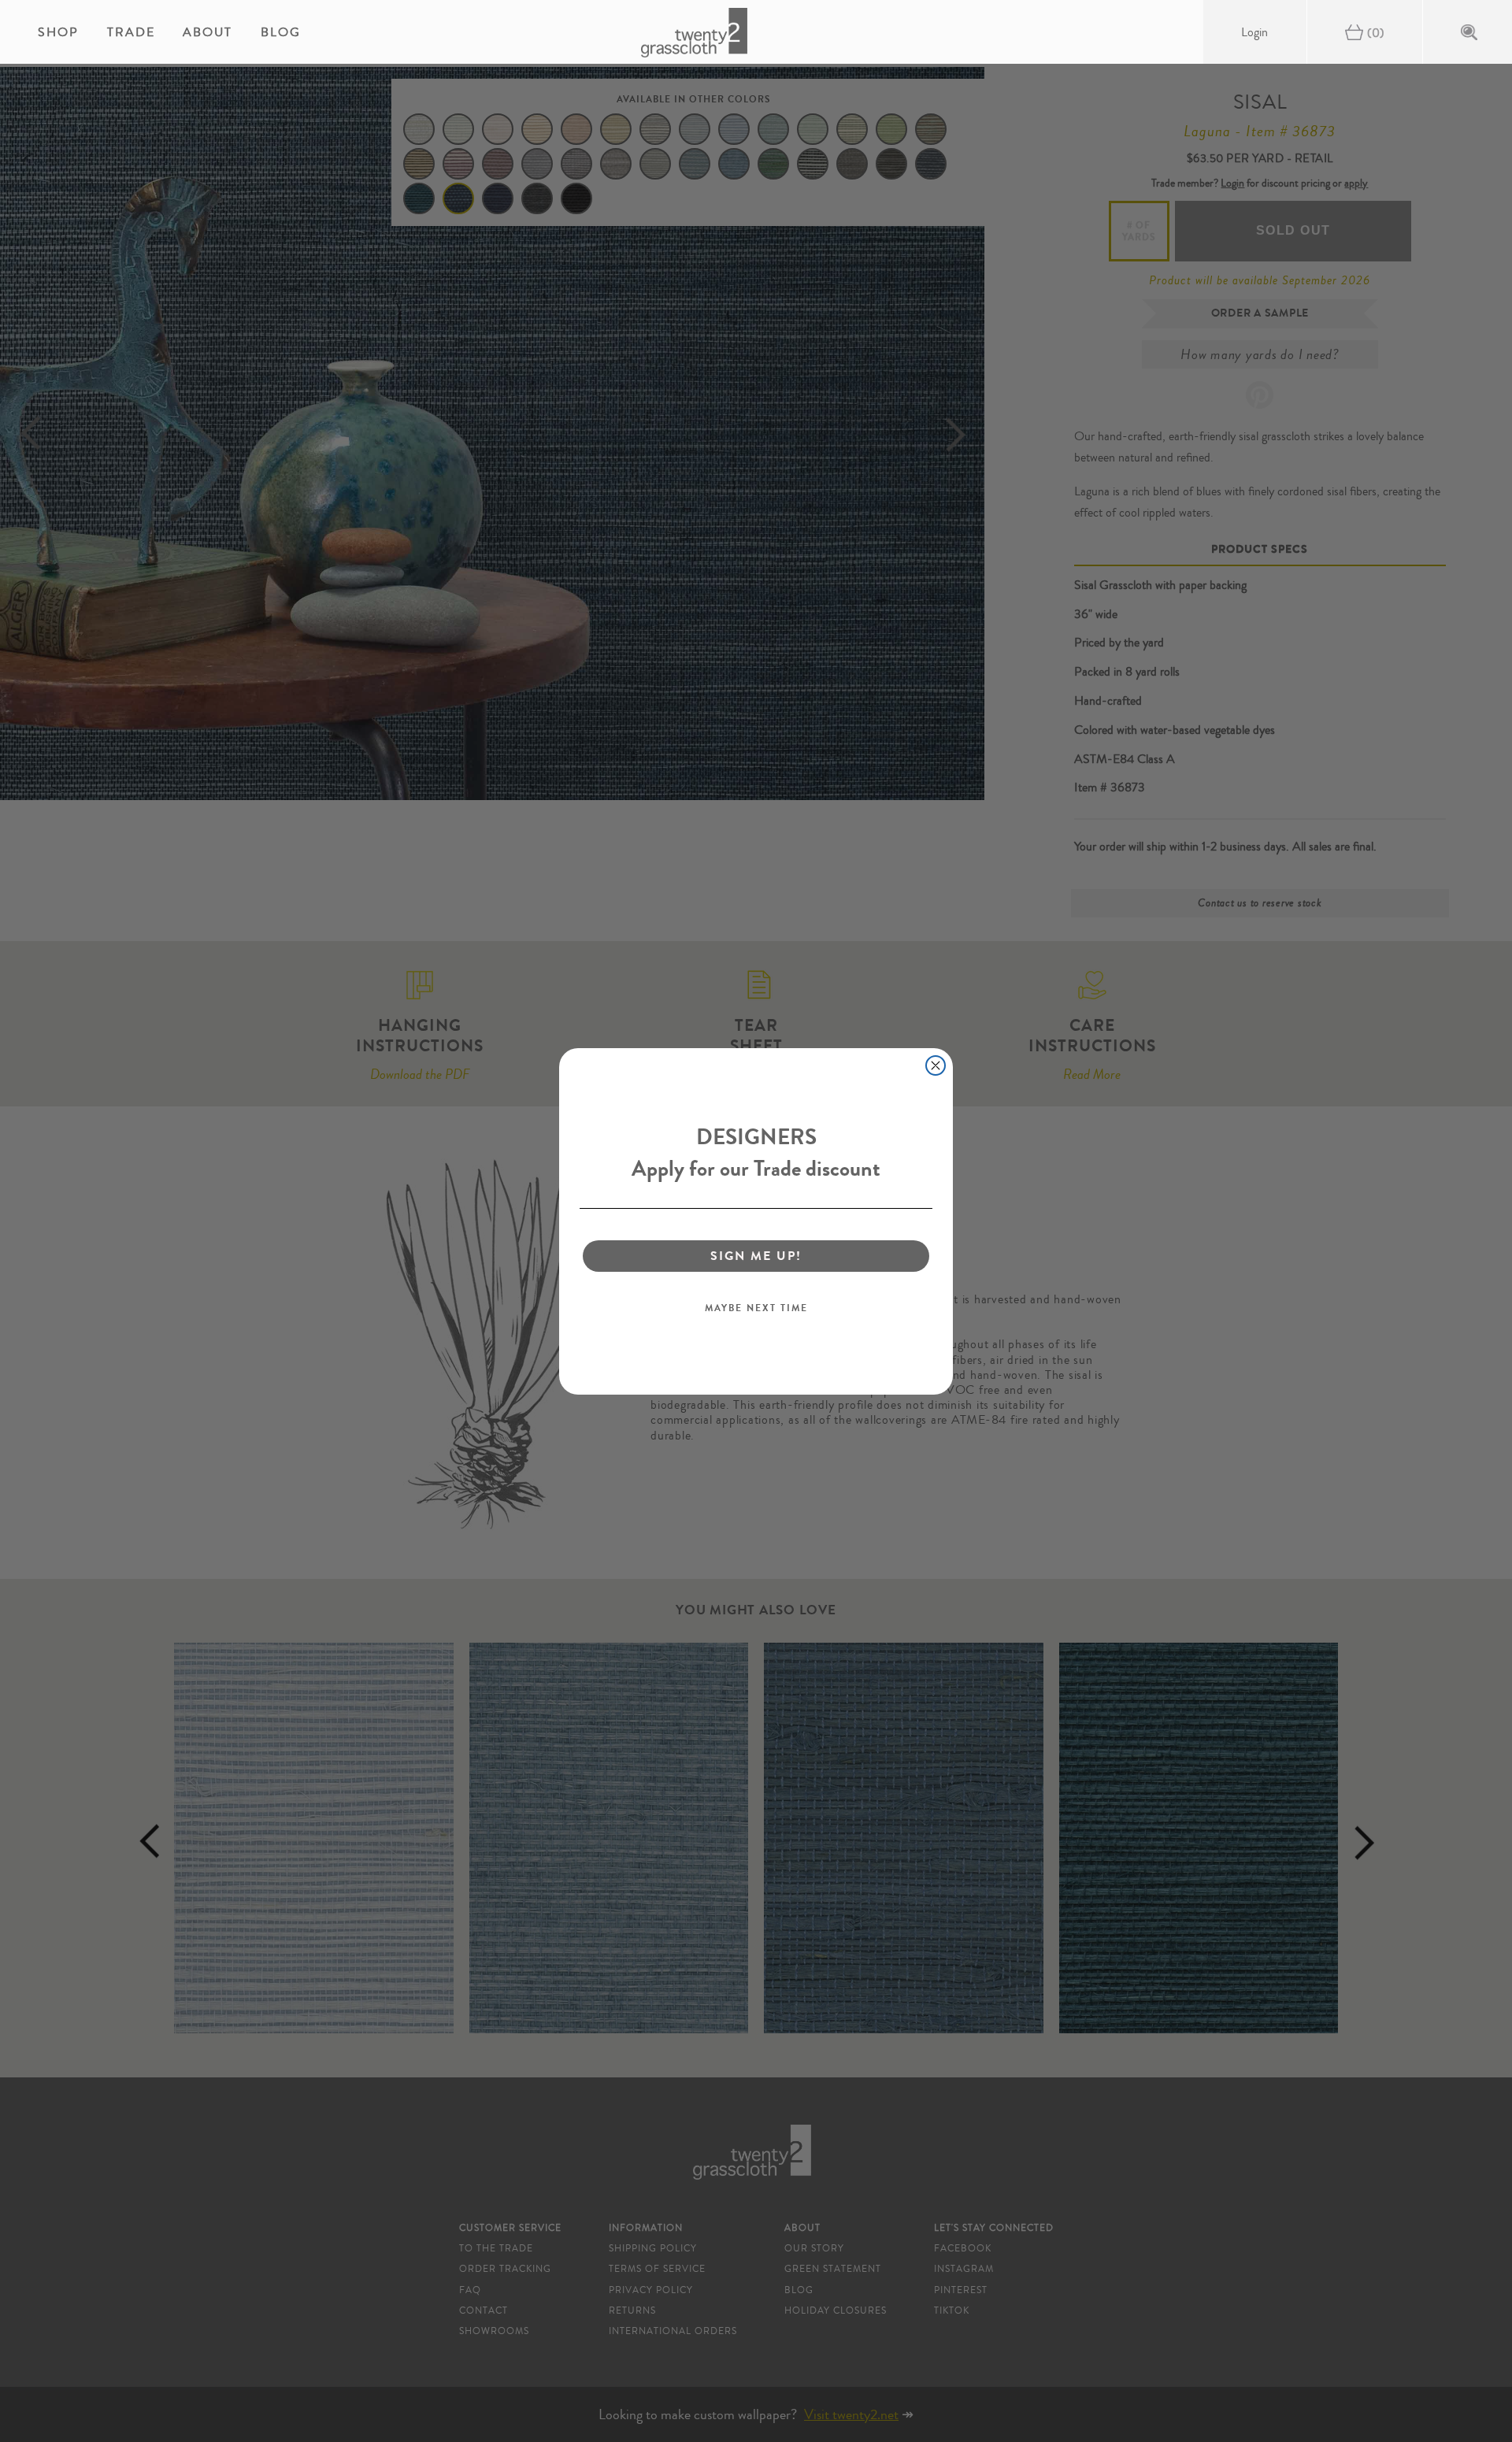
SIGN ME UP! (756, 1256)
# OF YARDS (1139, 231)
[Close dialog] (936, 1065)
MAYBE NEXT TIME (756, 1308)
